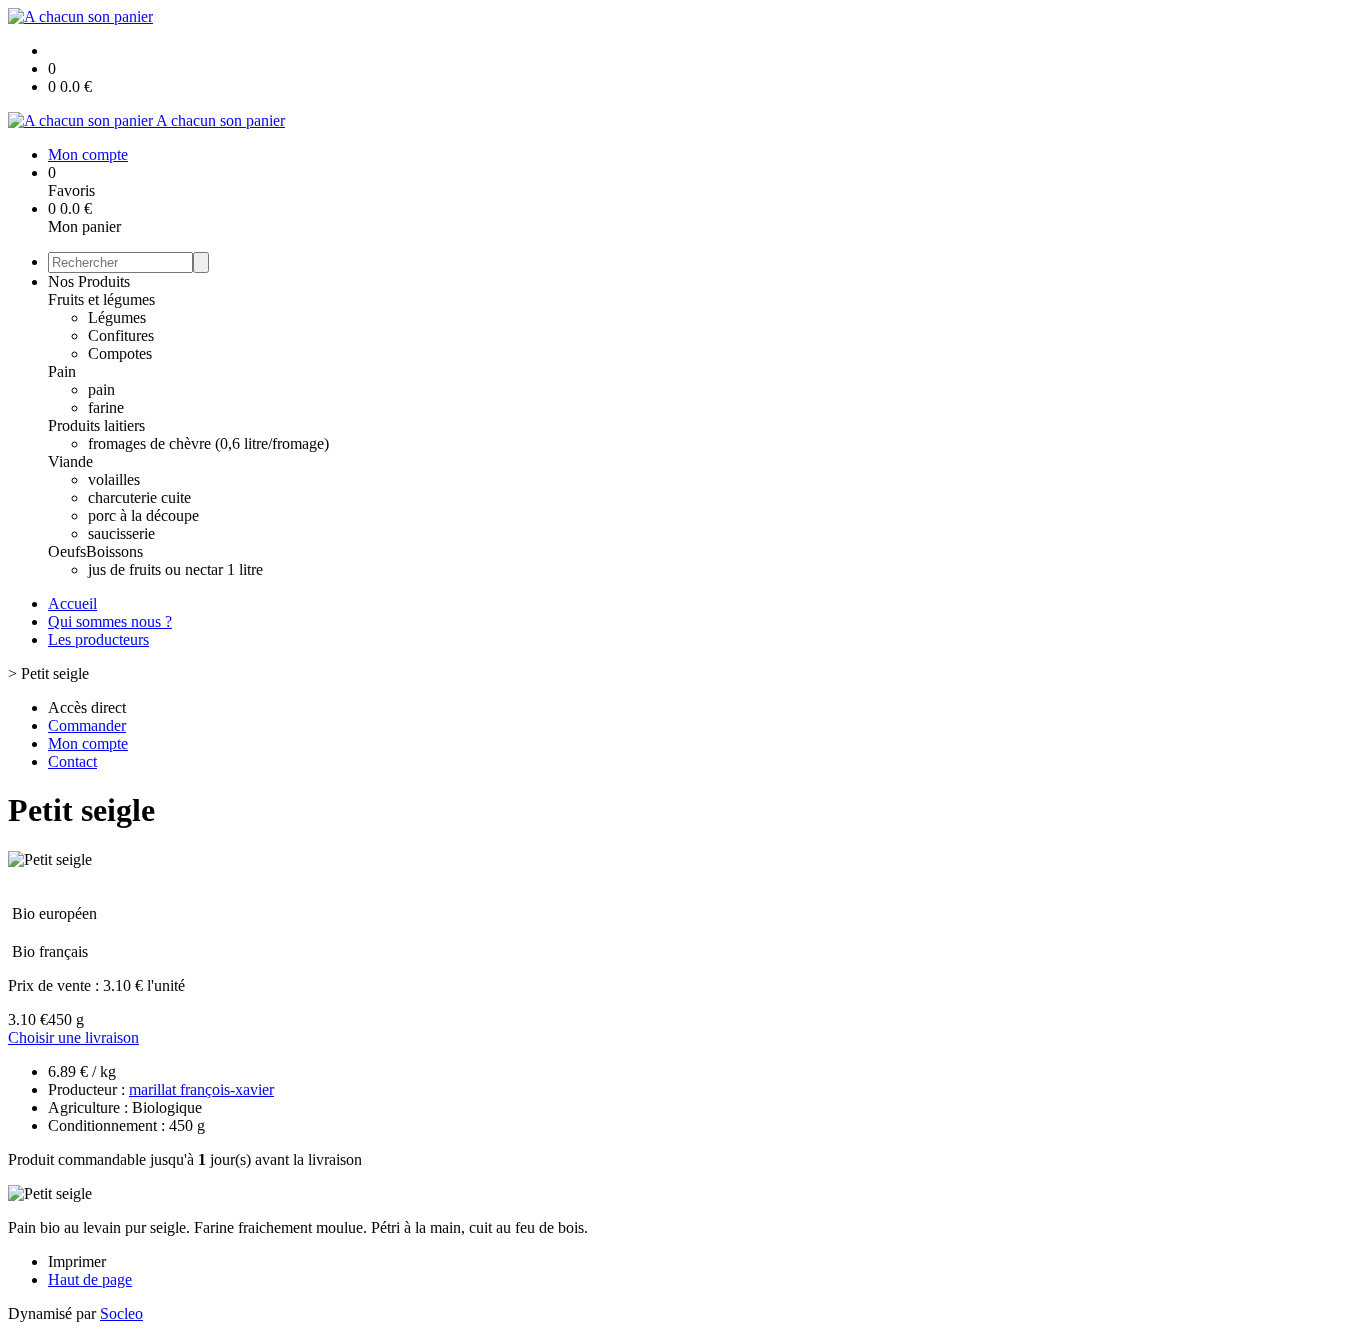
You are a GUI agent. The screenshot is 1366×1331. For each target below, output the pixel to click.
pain (101, 389)
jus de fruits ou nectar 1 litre (175, 569)
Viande (70, 461)
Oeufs (67, 551)
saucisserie (121, 533)
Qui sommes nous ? (110, 621)
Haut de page (90, 1279)
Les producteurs (98, 639)
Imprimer (77, 1261)
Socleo (121, 1313)
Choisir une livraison (73, 1037)
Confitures (121, 335)
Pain (62, 371)
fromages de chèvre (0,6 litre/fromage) (208, 443)
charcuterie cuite (139, 497)
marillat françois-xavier (201, 1089)
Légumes (117, 317)
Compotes (120, 353)
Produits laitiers (96, 425)
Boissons (114, 551)
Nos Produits (89, 281)
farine (106, 407)
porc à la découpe (143, 515)
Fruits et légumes (101, 299)
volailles (114, 479)
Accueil (72, 603)
